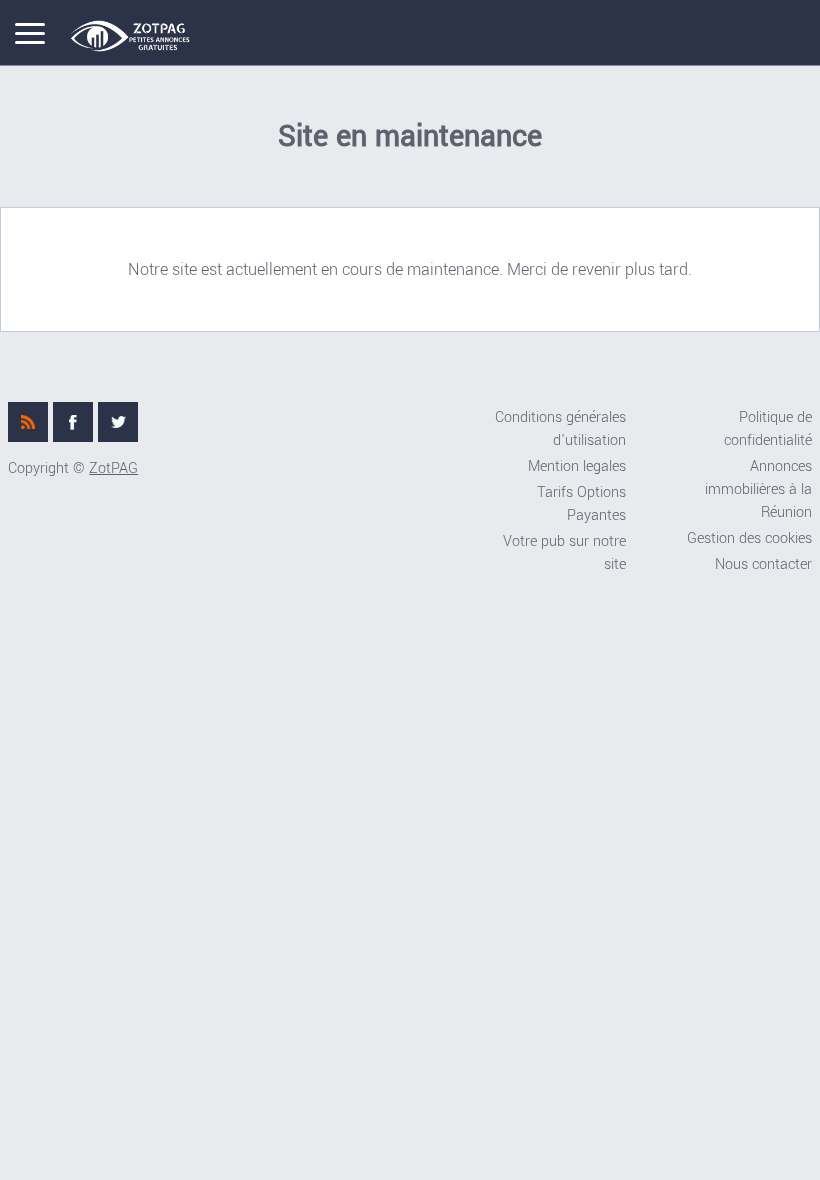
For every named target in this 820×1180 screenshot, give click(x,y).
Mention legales (577, 466)
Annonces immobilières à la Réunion (758, 489)
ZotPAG (113, 468)
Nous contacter (763, 564)
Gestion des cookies (749, 538)
